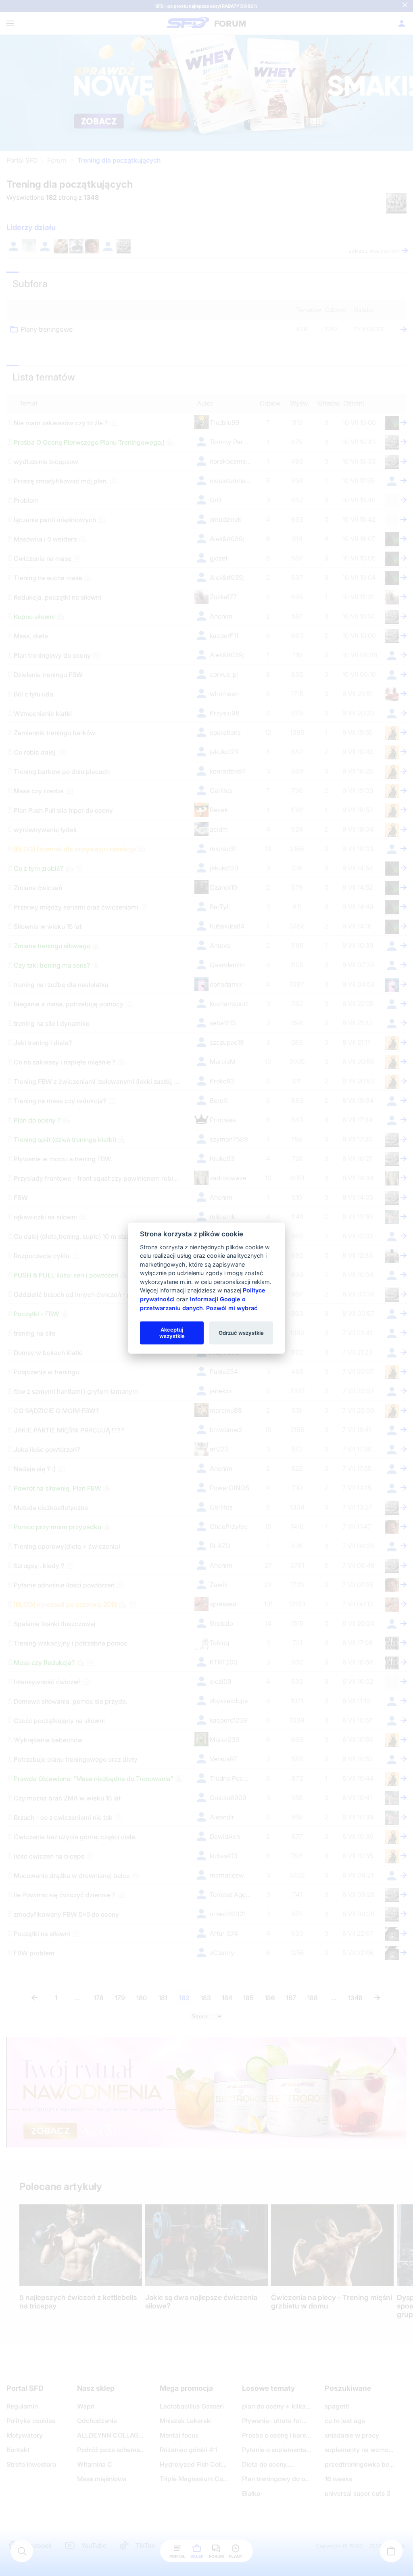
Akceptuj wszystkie (172, 1332)
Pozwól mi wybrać (232, 1308)
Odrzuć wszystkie (241, 1332)
